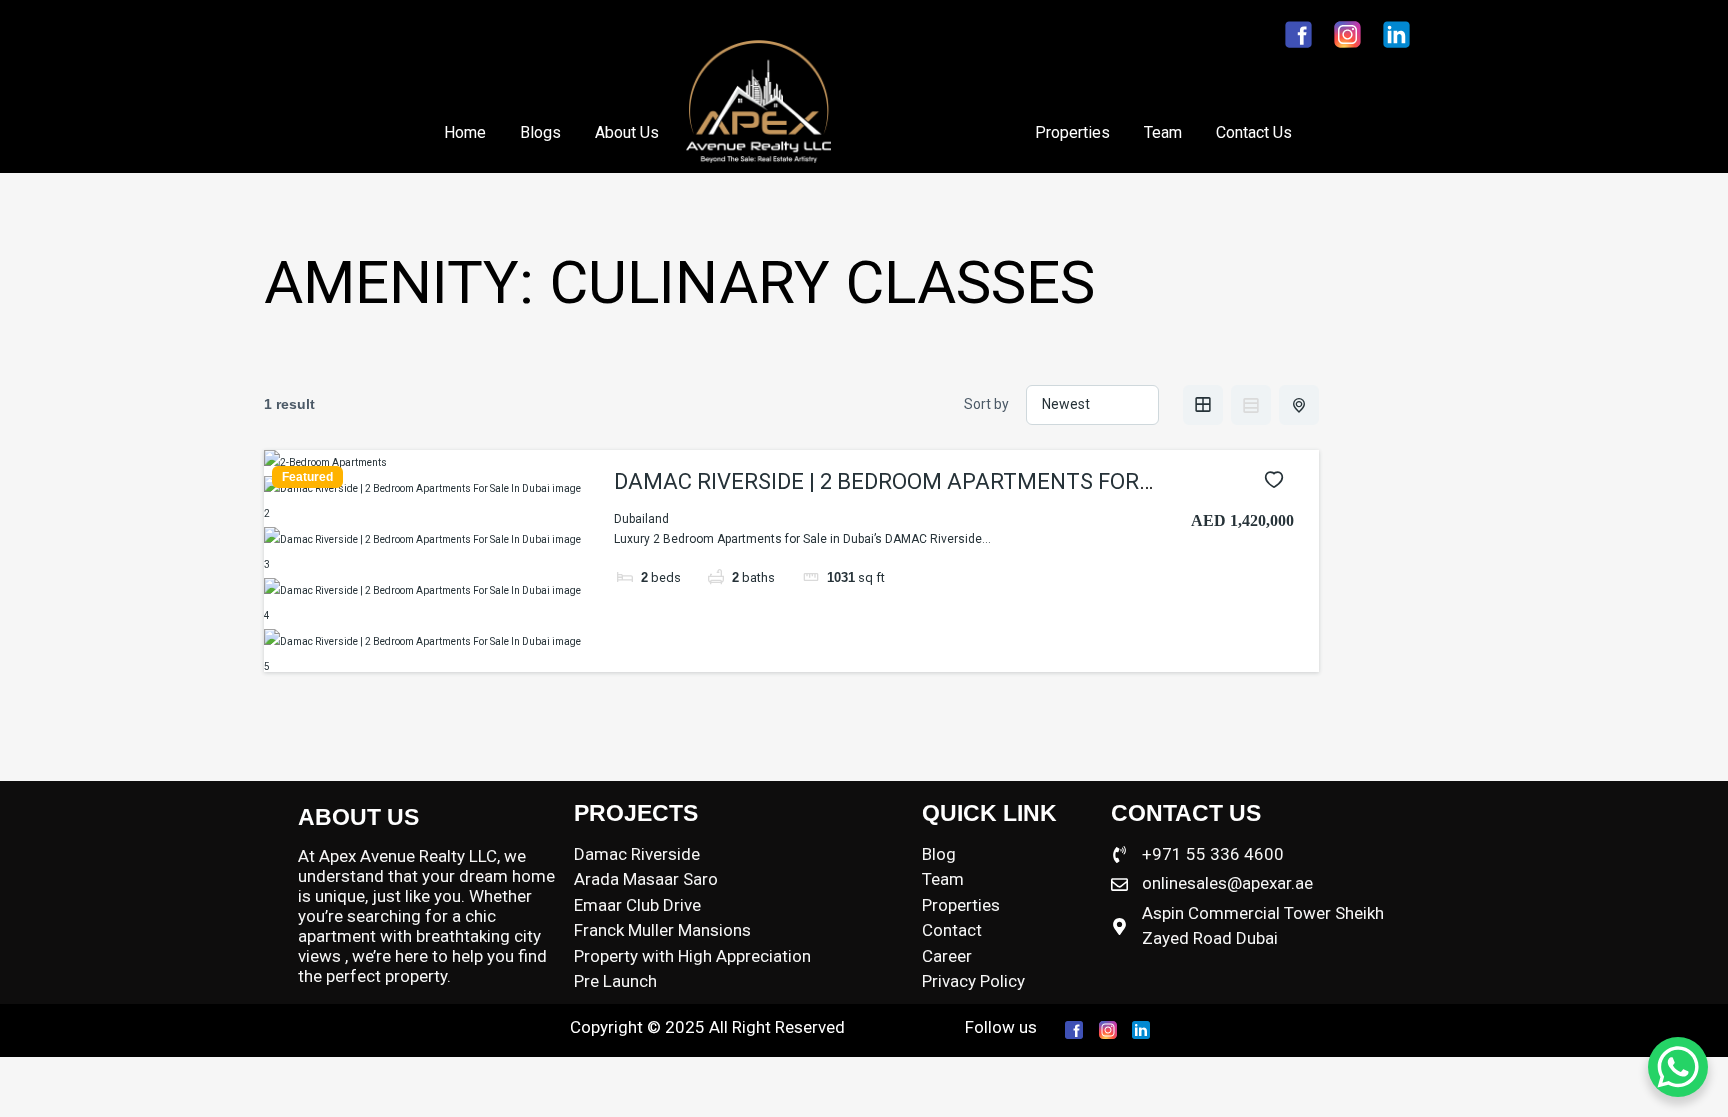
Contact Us (1254, 132)
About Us (627, 132)
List (1251, 405)
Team (1163, 132)
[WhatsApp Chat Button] (1678, 1067)
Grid (1203, 405)
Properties (1072, 132)
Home (465, 132)
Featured (307, 477)
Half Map (1299, 405)
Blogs (540, 132)
